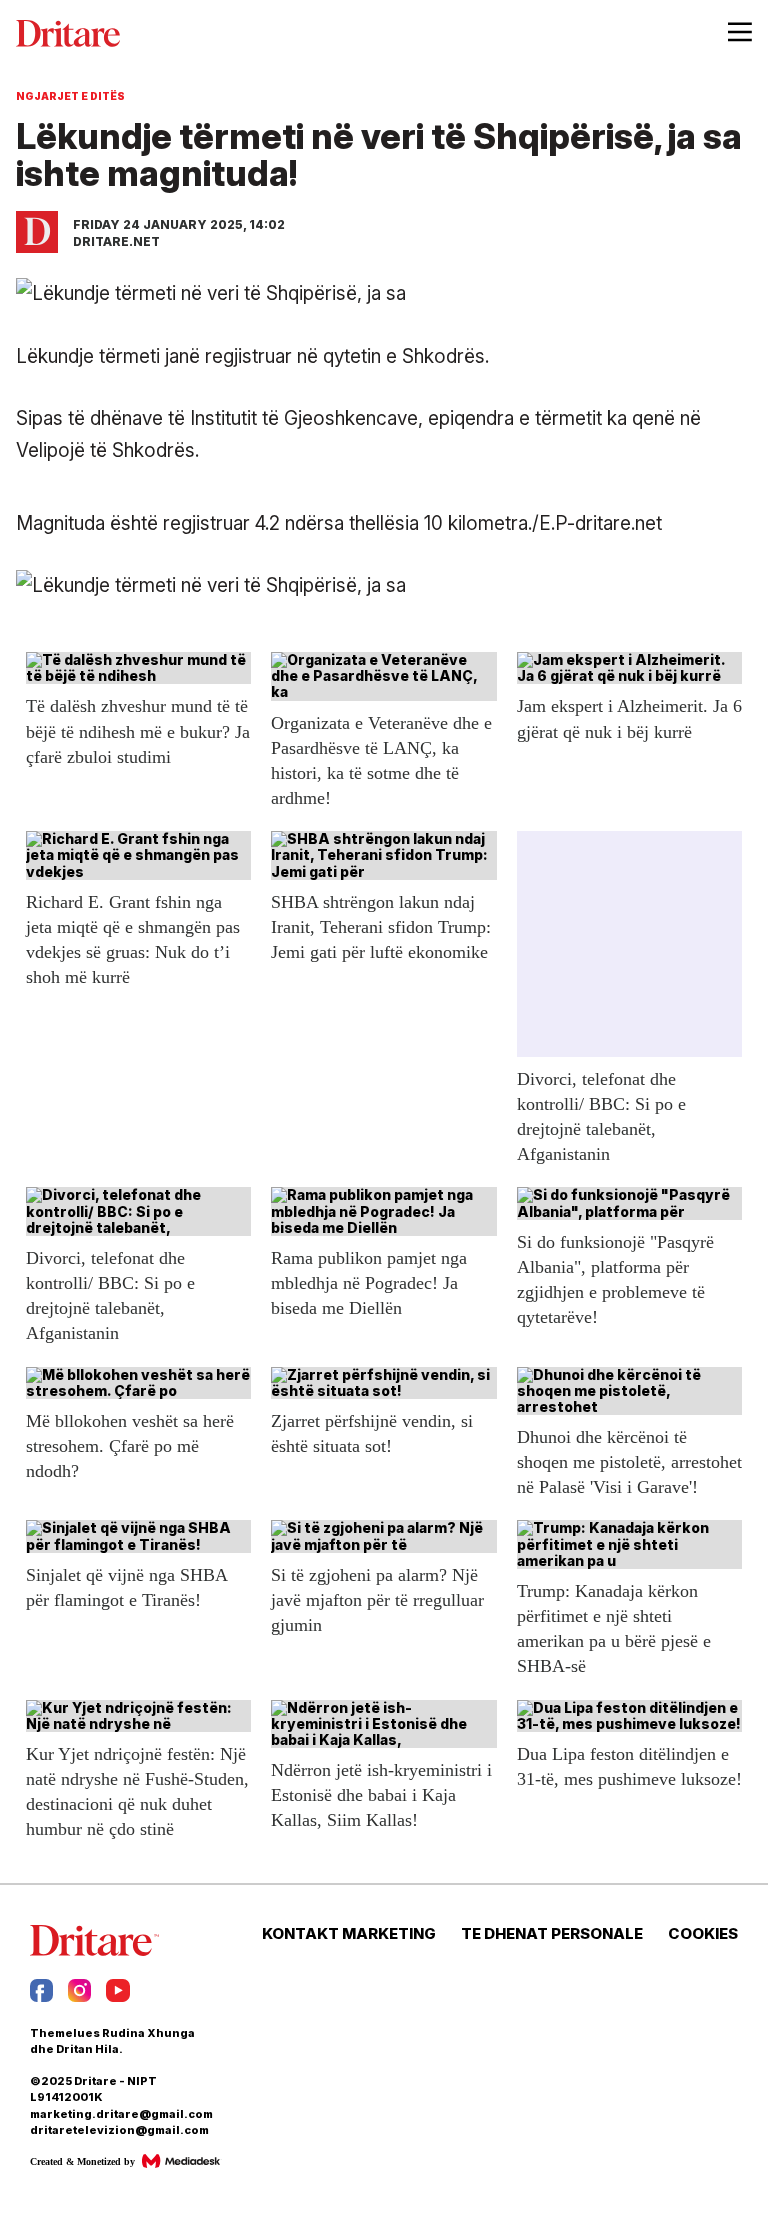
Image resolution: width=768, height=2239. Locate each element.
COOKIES (703, 1934)
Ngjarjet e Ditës (70, 96)
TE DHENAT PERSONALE (552, 1934)
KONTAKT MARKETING (349, 1934)
